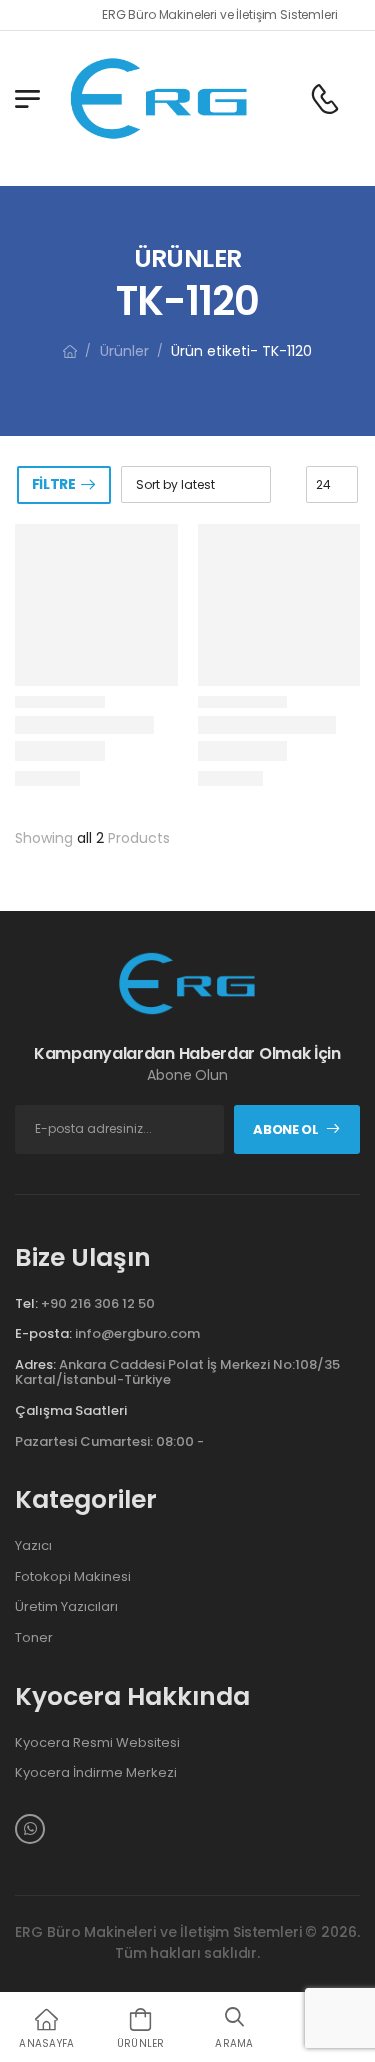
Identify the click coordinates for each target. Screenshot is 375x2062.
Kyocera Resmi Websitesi (97, 1743)
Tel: (26, 1303)
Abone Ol (285, 1129)
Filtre (54, 484)
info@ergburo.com (137, 1333)
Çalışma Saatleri (71, 1411)
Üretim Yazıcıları (66, 1607)
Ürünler (124, 351)
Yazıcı (33, 1546)
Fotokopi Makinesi (73, 1577)
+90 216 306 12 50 (98, 1303)
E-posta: (43, 1333)
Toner (34, 1638)
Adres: (35, 1364)
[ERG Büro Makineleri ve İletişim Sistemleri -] (160, 98)
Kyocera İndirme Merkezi (96, 1773)
